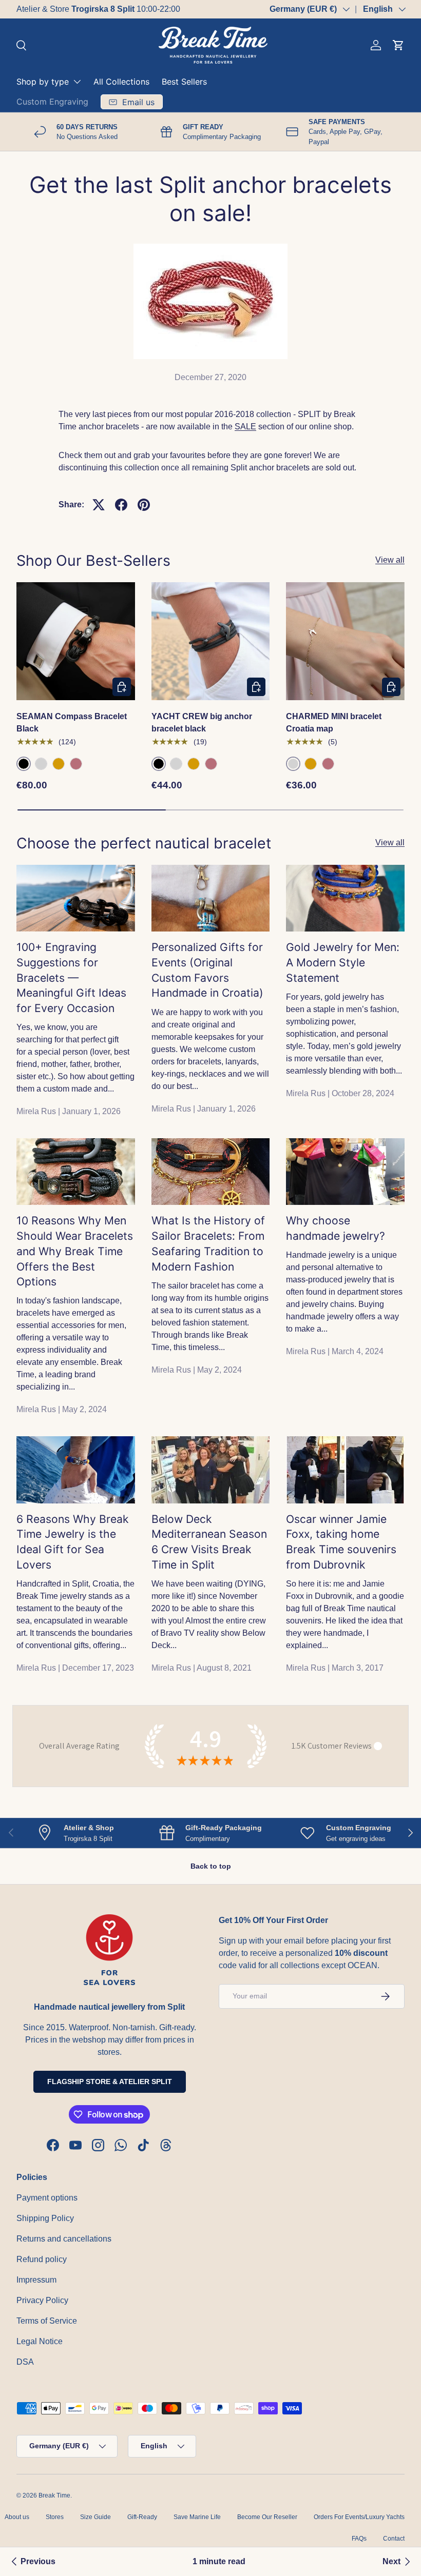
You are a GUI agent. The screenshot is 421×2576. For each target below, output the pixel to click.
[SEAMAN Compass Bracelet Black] (76, 641)
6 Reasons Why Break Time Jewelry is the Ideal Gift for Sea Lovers (73, 1542)
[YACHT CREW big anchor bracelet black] (211, 641)
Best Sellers (184, 82)
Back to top (211, 1866)
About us (17, 2517)
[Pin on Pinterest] (144, 505)
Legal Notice (40, 2341)
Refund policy (42, 2259)
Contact (394, 2539)
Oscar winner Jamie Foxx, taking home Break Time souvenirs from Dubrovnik (341, 1542)
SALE (245, 427)
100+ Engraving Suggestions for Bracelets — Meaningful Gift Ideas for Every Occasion (71, 977)
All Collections (121, 82)
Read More (146, 9)
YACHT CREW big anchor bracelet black (202, 722)
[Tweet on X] (99, 505)
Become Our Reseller (267, 2517)
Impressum (36, 2280)
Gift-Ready (142, 2517)
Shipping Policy (45, 2218)
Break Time (54, 2495)
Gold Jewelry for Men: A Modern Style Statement (343, 962)
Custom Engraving (52, 102)
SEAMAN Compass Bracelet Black (72, 722)
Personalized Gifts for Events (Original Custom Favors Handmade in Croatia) (207, 970)
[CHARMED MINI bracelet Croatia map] (345, 641)
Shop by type (43, 82)
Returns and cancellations (64, 2239)
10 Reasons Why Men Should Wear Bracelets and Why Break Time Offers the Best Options (75, 1251)
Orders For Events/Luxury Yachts (359, 2517)
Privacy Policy (42, 2300)
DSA (25, 2362)
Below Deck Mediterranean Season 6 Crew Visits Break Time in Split (209, 1542)
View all (390, 560)
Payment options (47, 2198)
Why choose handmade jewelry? (336, 1228)
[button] (398, 45)
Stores (55, 2517)
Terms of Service (47, 2321)
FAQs (359, 2539)
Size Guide (95, 2517)
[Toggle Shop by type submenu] (77, 82)
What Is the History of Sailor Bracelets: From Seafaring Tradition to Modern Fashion (208, 1243)
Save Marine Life (197, 2517)
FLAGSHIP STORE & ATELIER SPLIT (110, 2082)
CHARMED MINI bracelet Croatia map (334, 722)
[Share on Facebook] (121, 505)
